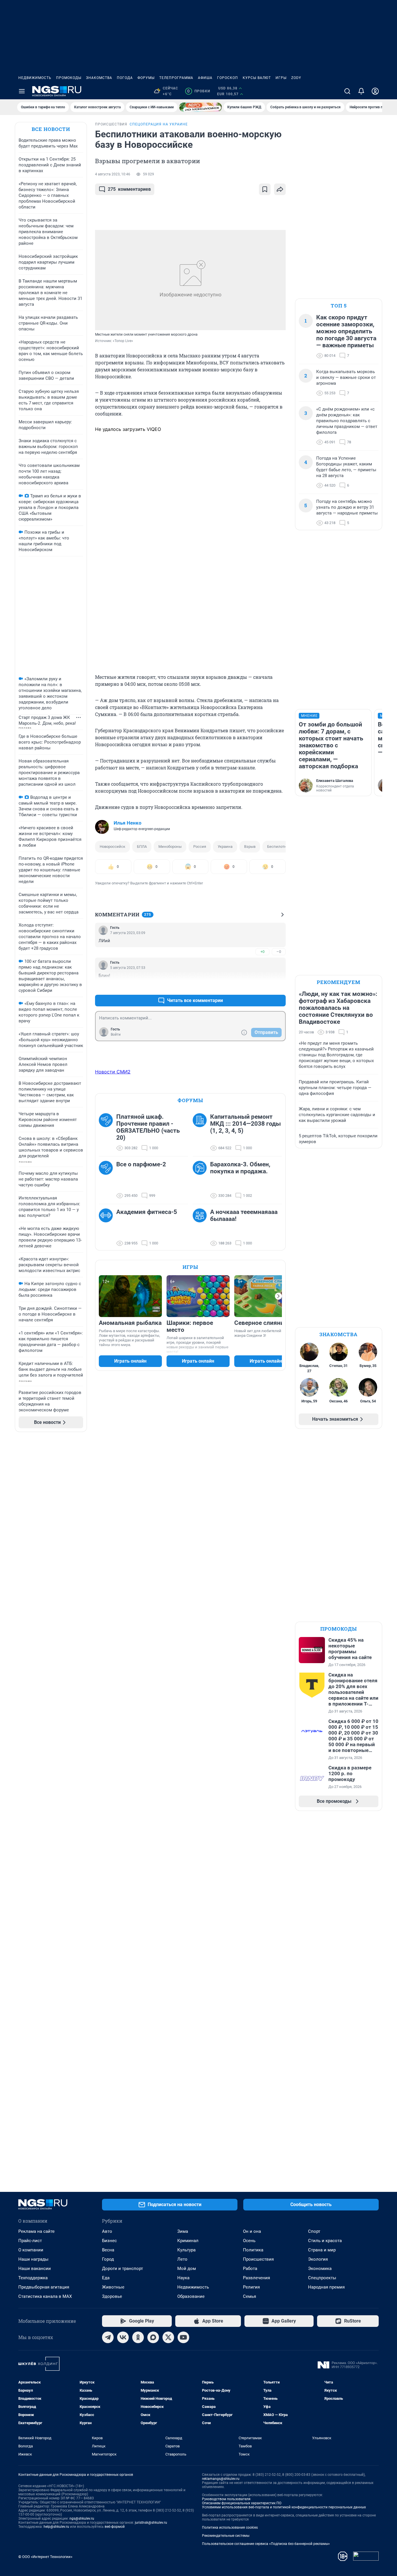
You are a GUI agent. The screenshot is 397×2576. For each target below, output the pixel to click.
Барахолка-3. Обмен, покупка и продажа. (240, 1168)
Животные (113, 2287)
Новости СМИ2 (113, 1072)
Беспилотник (279, 847)
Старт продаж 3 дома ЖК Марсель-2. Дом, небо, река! (47, 720)
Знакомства (99, 78)
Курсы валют (257, 78)
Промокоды (69, 78)
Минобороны (170, 847)
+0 (262, 952)
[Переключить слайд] (278, 1296)
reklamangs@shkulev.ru (221, 2479)
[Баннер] (201, 107)
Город (108, 2259)
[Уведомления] (361, 91)
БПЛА (142, 847)
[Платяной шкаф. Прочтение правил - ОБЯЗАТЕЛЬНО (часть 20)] (108, 1132)
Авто (107, 2231)
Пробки (199, 91)
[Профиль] (375, 91)
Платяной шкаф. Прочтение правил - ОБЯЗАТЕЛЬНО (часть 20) (148, 1127)
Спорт (314, 2231)
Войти (116, 1035)
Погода (125, 78)
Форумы (146, 78)
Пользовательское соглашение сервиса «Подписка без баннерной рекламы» (266, 2544)
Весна (108, 2250)
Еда (106, 2278)
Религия (251, 2287)
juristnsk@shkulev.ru (151, 2523)
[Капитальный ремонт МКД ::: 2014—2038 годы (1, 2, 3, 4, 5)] (201, 1132)
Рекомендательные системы (226, 2536)
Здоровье (112, 2296)
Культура (186, 2250)
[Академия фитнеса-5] (108, 1228)
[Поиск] (347, 91)
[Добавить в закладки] (265, 189)
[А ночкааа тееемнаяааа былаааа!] (201, 1228)
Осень (249, 2241)
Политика (253, 2250)
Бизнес (109, 2241)
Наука (183, 2278)
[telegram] (108, 2337)
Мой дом (187, 2269)
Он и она (252, 2231)
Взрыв (250, 847)
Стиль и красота (325, 2241)
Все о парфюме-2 (141, 1164)
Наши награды (33, 2259)
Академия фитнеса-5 (147, 1212)
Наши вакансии (35, 2269)
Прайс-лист (30, 2241)
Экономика (320, 2269)
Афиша (205, 78)
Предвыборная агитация (44, 2287)
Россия (200, 847)
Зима (183, 2231)
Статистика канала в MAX (45, 2296)
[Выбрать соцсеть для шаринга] (280, 189)
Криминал (188, 2241)
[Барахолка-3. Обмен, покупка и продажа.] (201, 1180)
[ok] (138, 2337)
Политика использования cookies (230, 2528)
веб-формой (115, 2527)
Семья (250, 2296)
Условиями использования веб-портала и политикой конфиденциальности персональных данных (284, 2507)
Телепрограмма (176, 78)
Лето (182, 2259)
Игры (281, 78)
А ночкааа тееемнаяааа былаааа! (244, 1215)
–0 (279, 952)
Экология (318, 2259)
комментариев (129, 189)
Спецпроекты (322, 2278)
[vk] (123, 2337)
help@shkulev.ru (56, 2527)
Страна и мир (322, 2250)
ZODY (296, 78)
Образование (191, 2296)
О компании (31, 2250)
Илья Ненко (128, 823)
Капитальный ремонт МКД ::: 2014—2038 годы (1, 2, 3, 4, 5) (245, 1124)
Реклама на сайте (36, 2231)
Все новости (51, 129)
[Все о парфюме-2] (108, 1180)
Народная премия (326, 2287)
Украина (225, 847)
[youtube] (183, 2337)
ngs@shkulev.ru (82, 2519)
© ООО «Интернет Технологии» (45, 2557)
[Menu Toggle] (22, 91)
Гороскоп (228, 78)
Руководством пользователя (226, 2499)
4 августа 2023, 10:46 (113, 174)
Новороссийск (112, 847)
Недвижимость (35, 78)
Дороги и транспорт (123, 2269)
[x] (168, 2337)
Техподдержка (33, 2278)
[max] (153, 2337)
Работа (250, 2269)
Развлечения (256, 2278)
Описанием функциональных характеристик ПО (242, 2503)
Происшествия (258, 2259)
